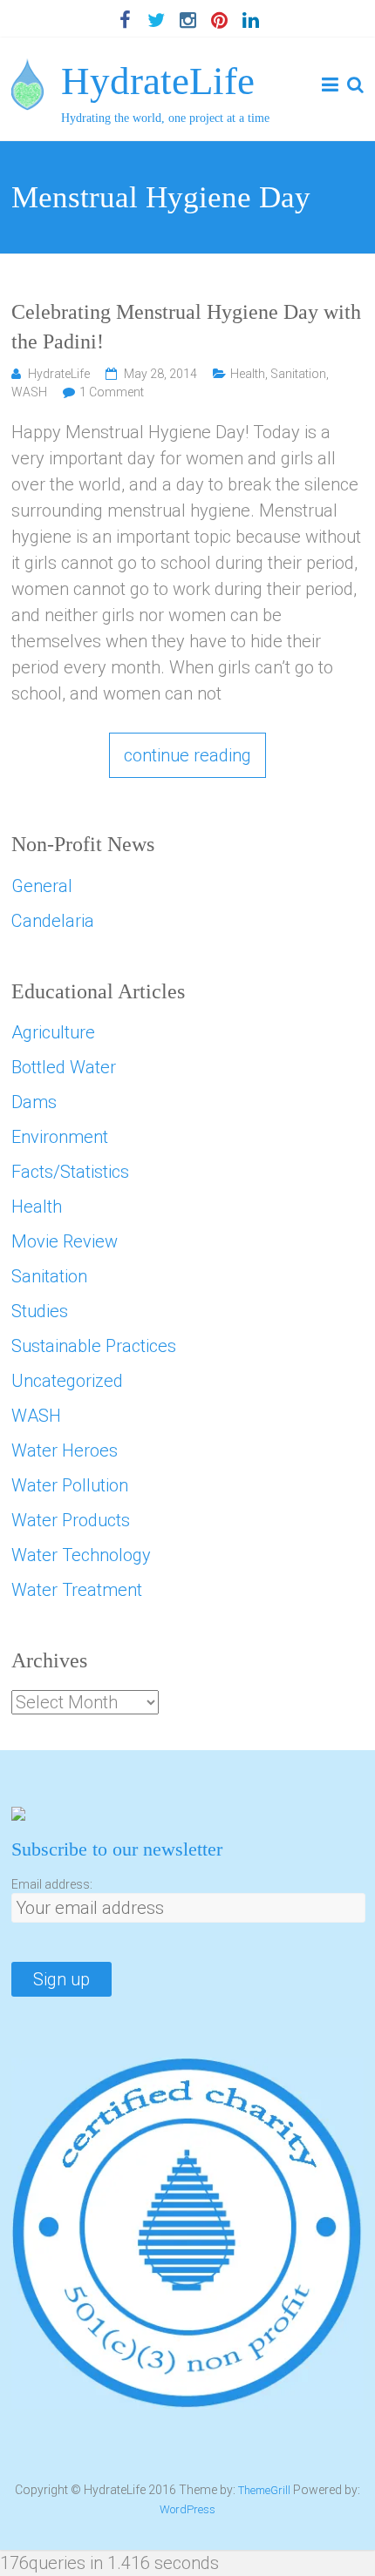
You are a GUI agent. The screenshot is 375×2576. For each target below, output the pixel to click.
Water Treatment (77, 1590)
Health (248, 374)
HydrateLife (158, 81)
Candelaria (53, 921)
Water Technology (81, 1555)
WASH (29, 392)
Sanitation (298, 374)
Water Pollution (70, 1485)
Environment (60, 1137)
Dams (34, 1102)
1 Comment (112, 392)
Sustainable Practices (94, 1346)
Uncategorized (67, 1381)
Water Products (71, 1520)
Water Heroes (65, 1450)
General (42, 886)
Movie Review (65, 1241)
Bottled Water (64, 1067)
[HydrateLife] (27, 71)
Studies (40, 1311)
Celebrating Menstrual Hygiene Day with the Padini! (186, 327)
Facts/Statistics (70, 1172)
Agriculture (53, 1032)
